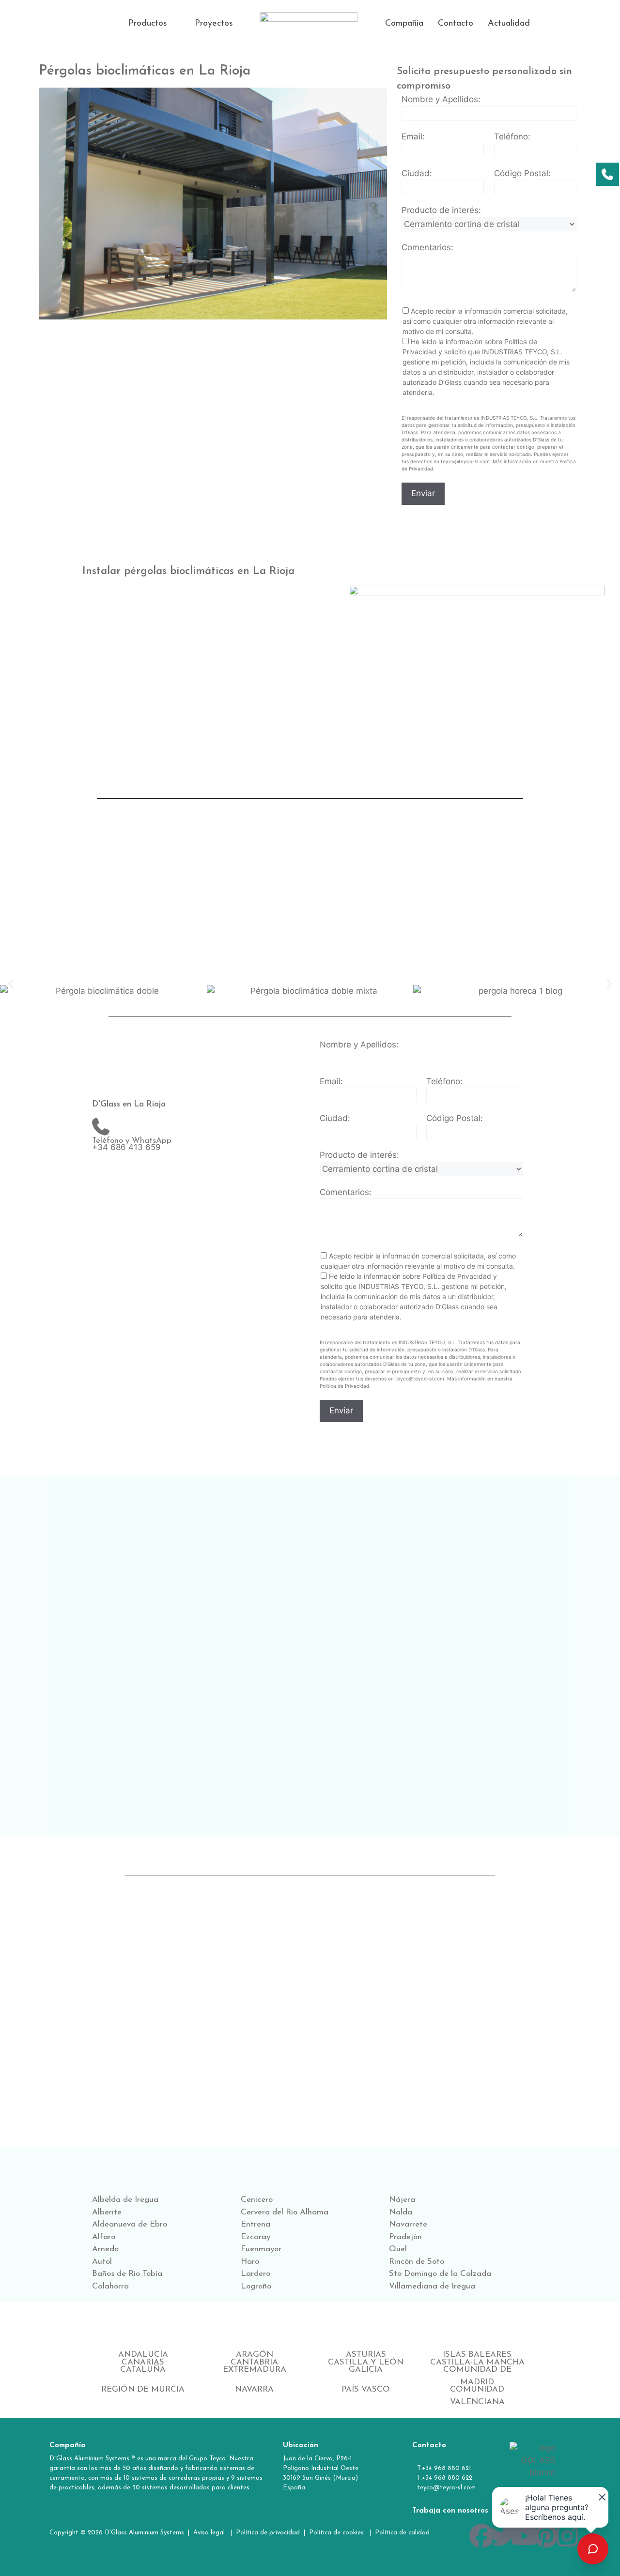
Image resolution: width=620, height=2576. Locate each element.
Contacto (456, 24)
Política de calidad (403, 2533)
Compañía (404, 24)
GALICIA (366, 2370)
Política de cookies (336, 2533)
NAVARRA (254, 2389)
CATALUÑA (143, 2370)
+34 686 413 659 (126, 1147)
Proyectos (214, 24)
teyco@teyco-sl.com (446, 2488)
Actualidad (509, 24)
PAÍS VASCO (366, 2389)
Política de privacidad (268, 2533)
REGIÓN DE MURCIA (143, 2389)
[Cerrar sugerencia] (600, 2495)
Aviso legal (210, 2533)
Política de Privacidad (457, 1276)
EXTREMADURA (255, 2370)
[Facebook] (481, 2536)
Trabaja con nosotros (450, 2511)
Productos (148, 24)
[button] (155, 24)
